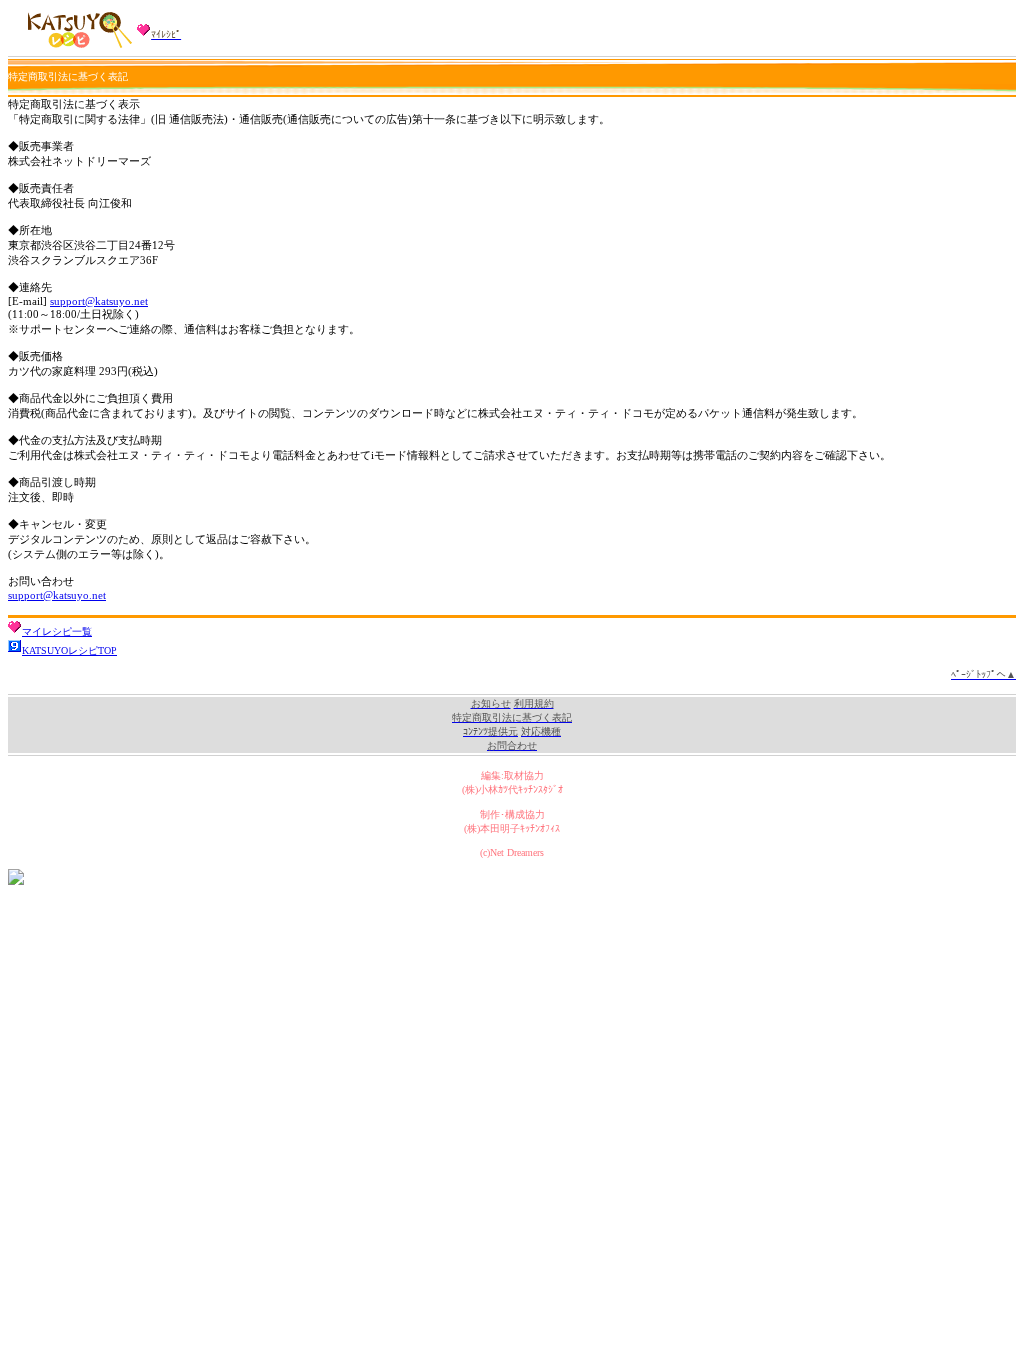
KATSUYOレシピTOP (69, 650)
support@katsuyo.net (99, 301)
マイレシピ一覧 (57, 631)
